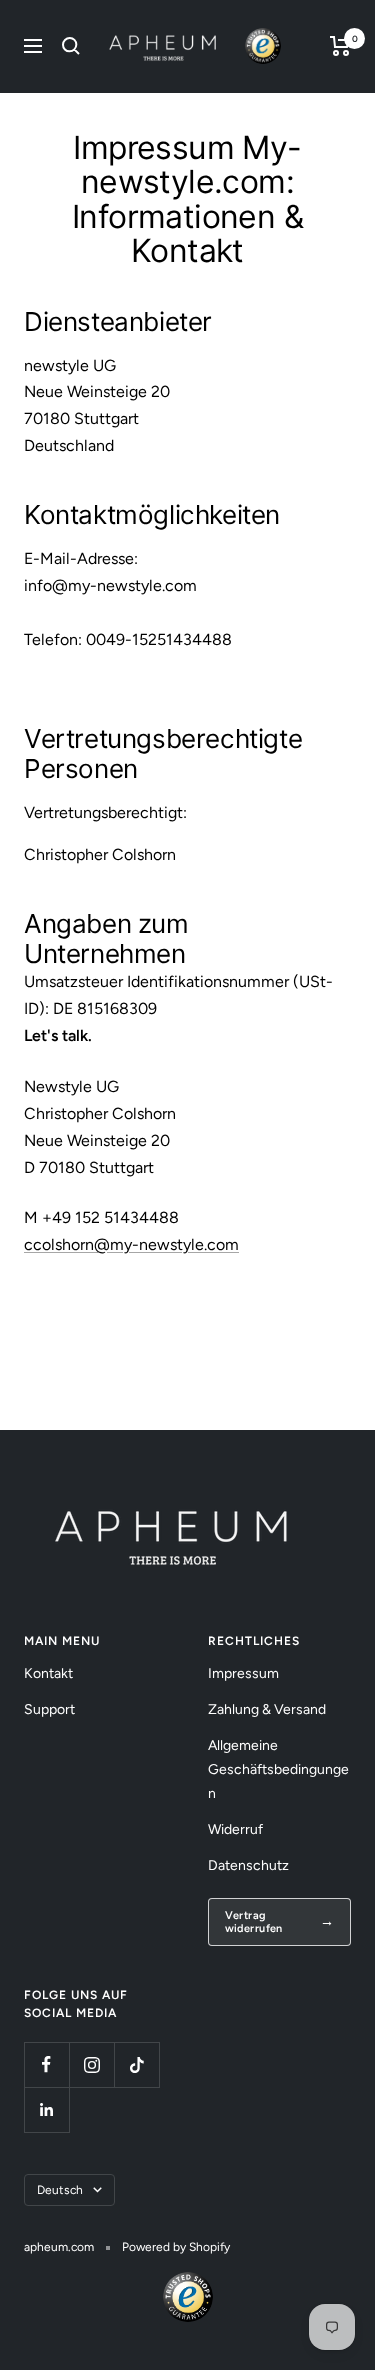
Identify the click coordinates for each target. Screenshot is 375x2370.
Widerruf (235, 1829)
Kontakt (48, 1673)
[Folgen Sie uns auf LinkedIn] (46, 2109)
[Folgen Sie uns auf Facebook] (46, 2064)
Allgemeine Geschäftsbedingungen (278, 1769)
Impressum (243, 1673)
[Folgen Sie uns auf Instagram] (91, 2064)
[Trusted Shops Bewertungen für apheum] (263, 46)
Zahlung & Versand (267, 1709)
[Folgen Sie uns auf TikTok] (136, 2064)
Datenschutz (248, 1865)
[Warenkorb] (340, 46)
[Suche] (71, 46)
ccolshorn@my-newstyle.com (131, 1244)
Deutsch (60, 2190)
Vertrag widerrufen (254, 1922)
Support (49, 1709)
